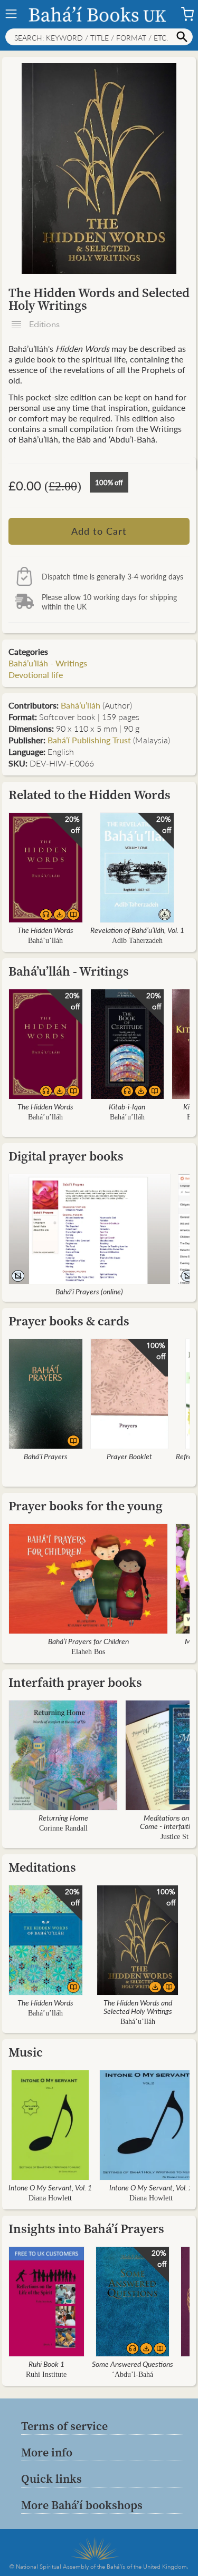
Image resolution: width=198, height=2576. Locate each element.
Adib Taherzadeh (137, 941)
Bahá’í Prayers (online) (89, 1291)
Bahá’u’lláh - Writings (48, 663)
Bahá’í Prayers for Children (88, 1641)
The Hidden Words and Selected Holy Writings (138, 2007)
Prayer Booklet (129, 1456)
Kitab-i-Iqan (127, 1106)
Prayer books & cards (69, 1321)
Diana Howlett (50, 2198)
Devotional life (36, 675)
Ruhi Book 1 (46, 2364)
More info (47, 2452)
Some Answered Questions (133, 2364)
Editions (43, 325)
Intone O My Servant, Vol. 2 (151, 2187)
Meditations (42, 1867)
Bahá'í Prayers (46, 1456)
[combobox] (99, 37)
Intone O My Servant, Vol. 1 (50, 2187)
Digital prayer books (66, 1156)
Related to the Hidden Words (89, 795)
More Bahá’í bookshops (82, 2505)
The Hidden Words (45, 930)
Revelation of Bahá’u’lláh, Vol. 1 (137, 930)
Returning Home (63, 1817)
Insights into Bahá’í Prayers (86, 2229)
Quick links (51, 2479)
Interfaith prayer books (75, 1682)
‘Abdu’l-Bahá (133, 2375)
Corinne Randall (63, 1828)
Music (26, 2052)
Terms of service (64, 2426)
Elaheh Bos (88, 1652)
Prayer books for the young (86, 1506)
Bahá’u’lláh (81, 705)
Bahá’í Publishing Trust (89, 740)
